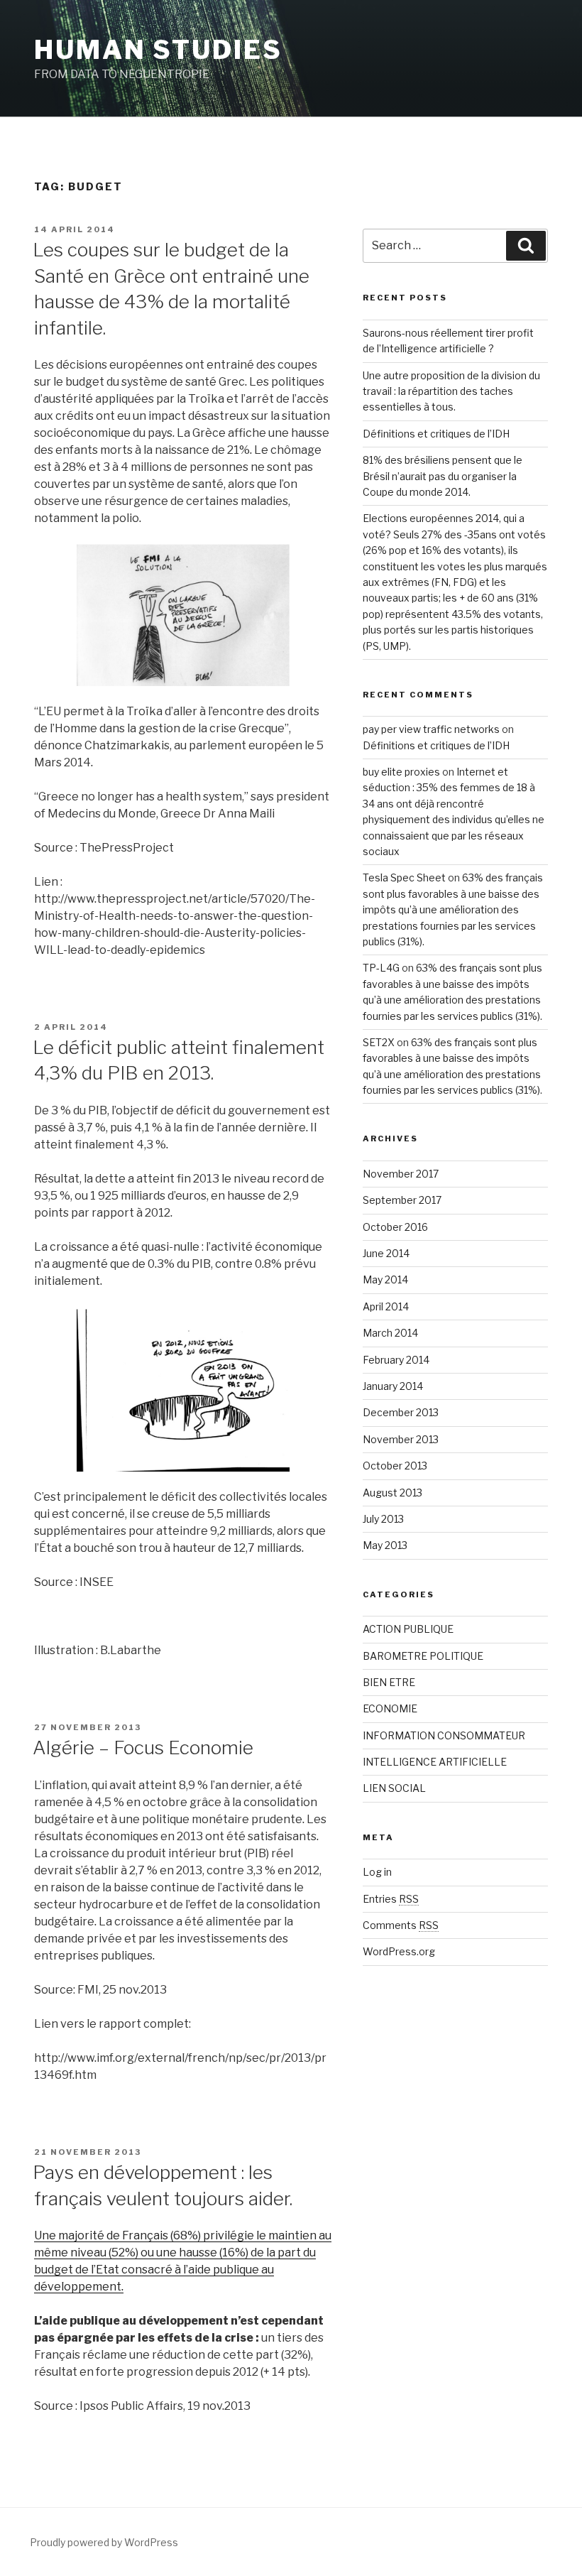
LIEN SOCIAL (394, 1788)
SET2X (379, 1042)
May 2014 (385, 1279)
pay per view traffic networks (431, 729)
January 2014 (393, 1386)
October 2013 (395, 1466)
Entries (391, 1899)
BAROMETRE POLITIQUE (423, 1656)
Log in (377, 1872)
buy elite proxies (401, 772)
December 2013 (401, 1412)
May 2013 (385, 1545)
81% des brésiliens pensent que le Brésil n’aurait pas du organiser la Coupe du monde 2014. (443, 476)
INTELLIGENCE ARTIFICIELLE (435, 1762)
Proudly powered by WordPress (104, 2542)
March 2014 (390, 1333)
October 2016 (395, 1227)
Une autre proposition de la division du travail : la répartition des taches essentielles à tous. (451, 391)
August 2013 (392, 1493)
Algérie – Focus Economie (143, 1748)
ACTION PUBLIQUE (408, 1629)
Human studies (158, 50)
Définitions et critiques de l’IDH (436, 434)
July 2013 (383, 1519)
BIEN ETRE (389, 1682)
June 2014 (386, 1253)
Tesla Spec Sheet (404, 877)
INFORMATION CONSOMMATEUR (444, 1735)
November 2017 (401, 1174)
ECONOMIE (390, 1708)
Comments (401, 1925)
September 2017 (402, 1200)
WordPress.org (399, 1951)
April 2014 (386, 1306)
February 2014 (396, 1360)
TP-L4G (381, 968)
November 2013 (401, 1439)
